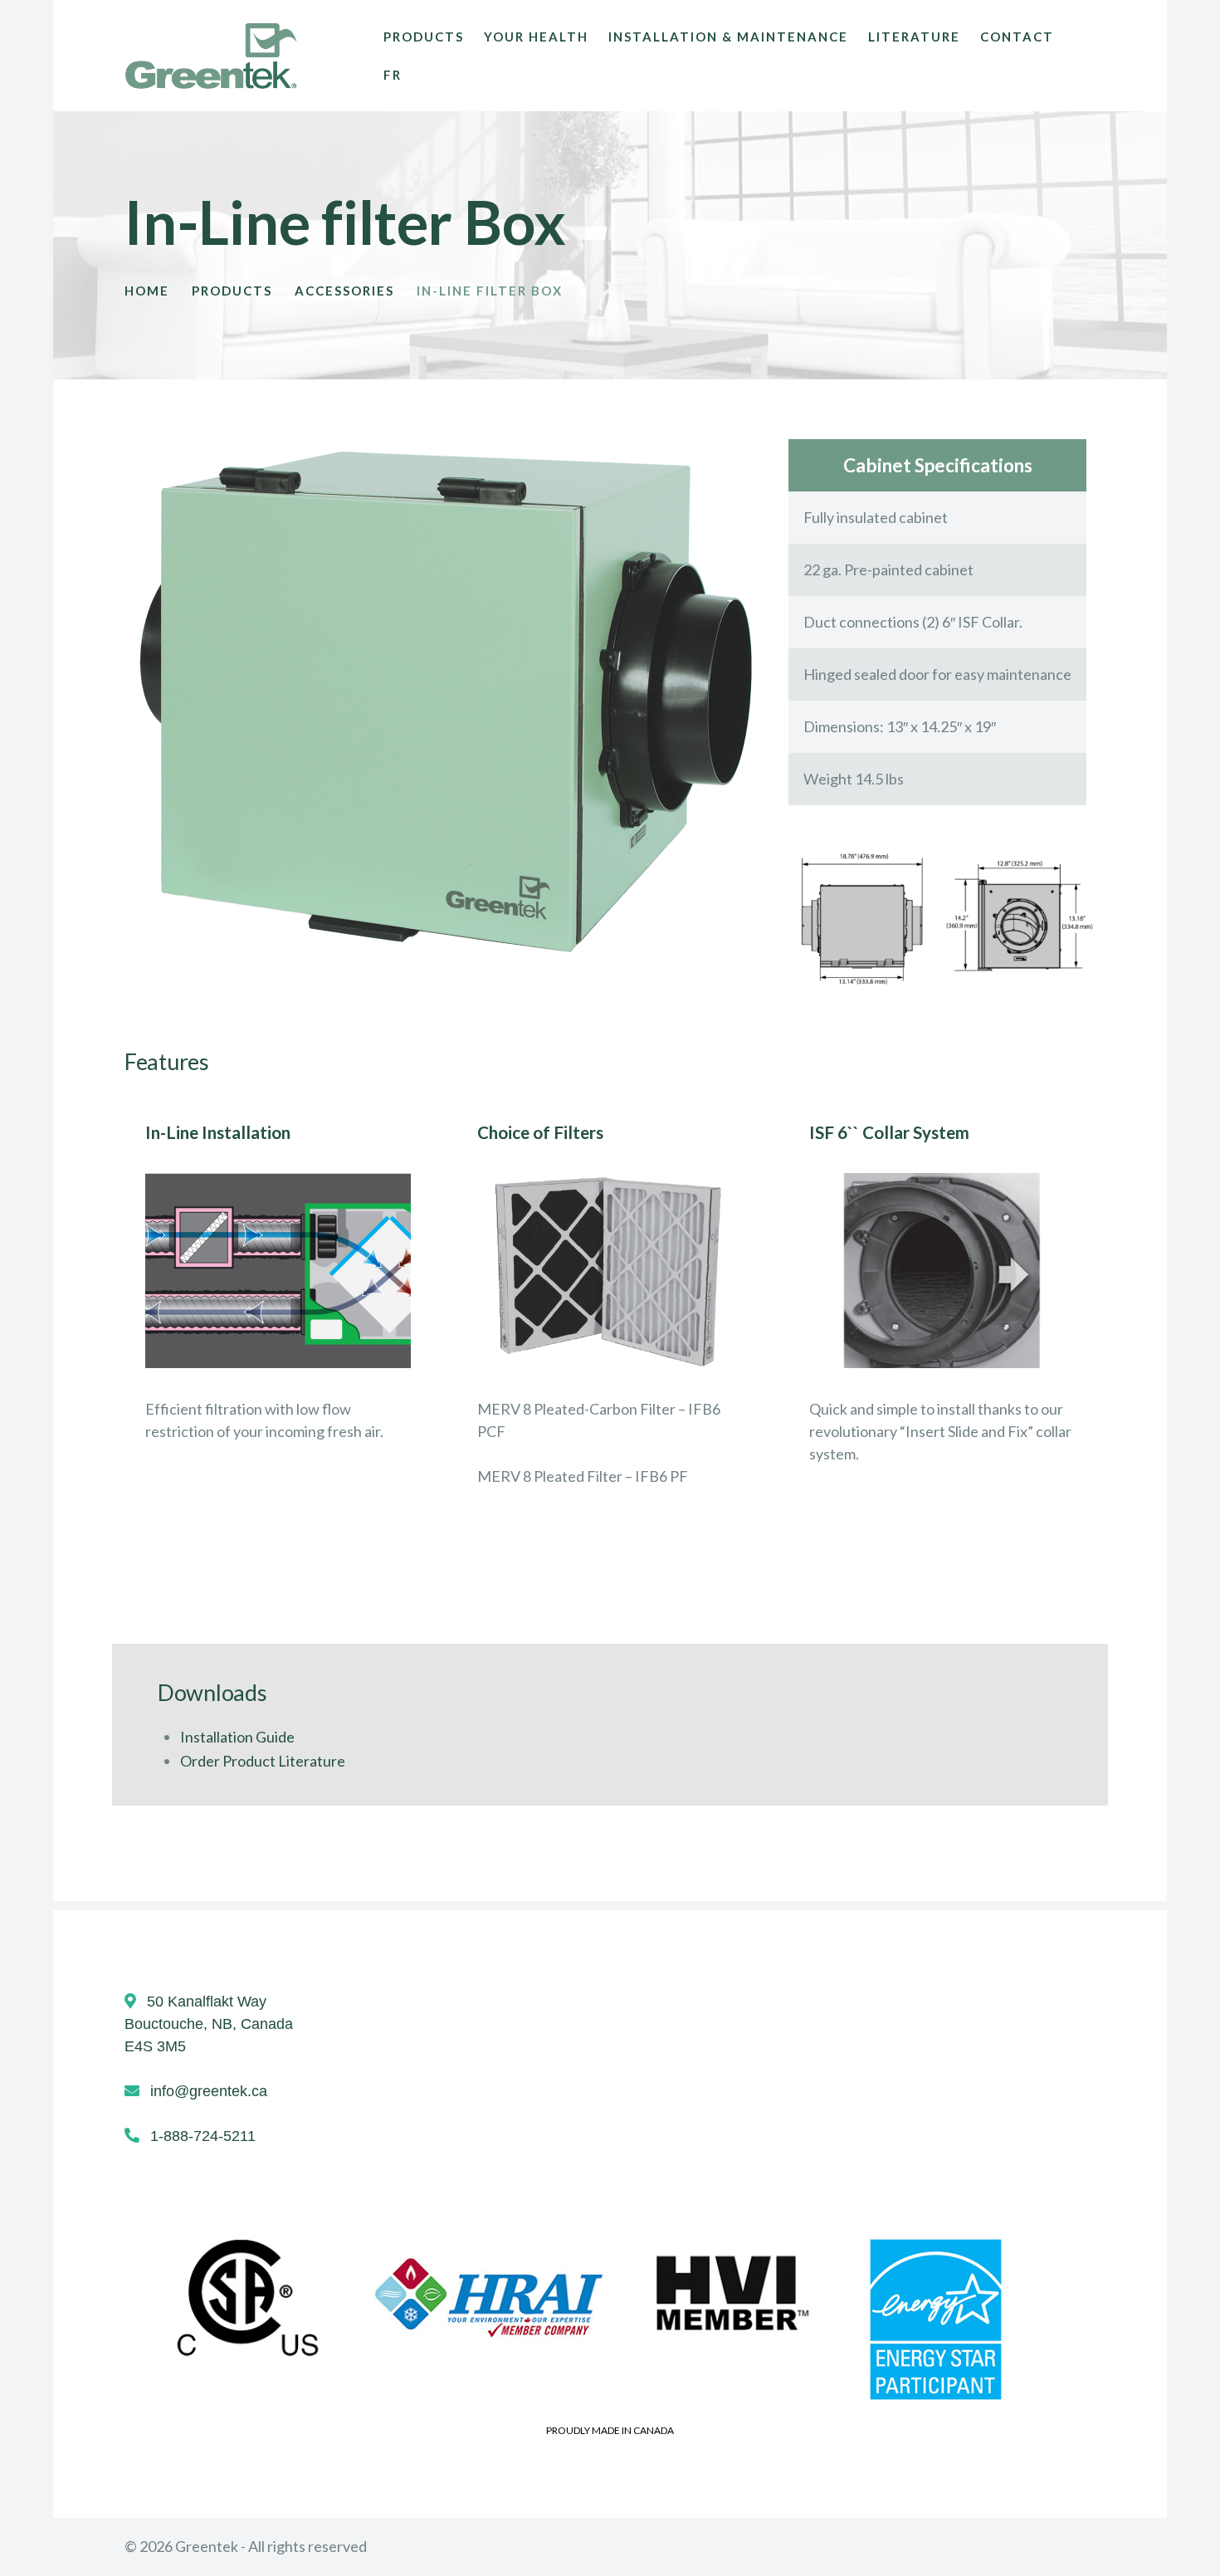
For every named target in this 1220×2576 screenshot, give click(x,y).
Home (147, 291)
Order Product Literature (263, 1761)
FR (393, 75)
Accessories (344, 291)
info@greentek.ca (209, 2091)
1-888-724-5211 (203, 2136)
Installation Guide (237, 1737)
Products (232, 291)
